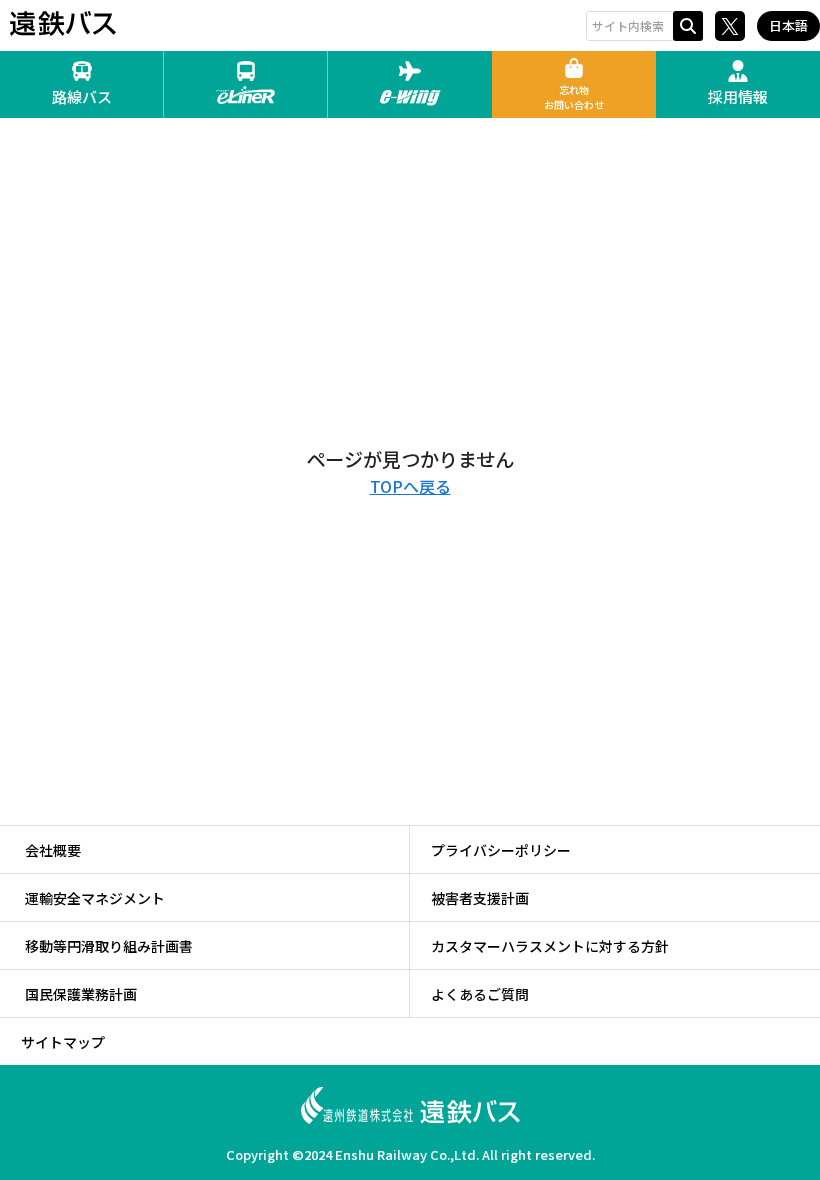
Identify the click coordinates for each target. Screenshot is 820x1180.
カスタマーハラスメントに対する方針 (550, 946)
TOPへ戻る (410, 486)
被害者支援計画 (480, 898)
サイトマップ (63, 1042)
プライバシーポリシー (501, 850)
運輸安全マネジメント (95, 898)
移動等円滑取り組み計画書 (109, 946)
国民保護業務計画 (81, 994)
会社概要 (53, 850)
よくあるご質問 (480, 994)
